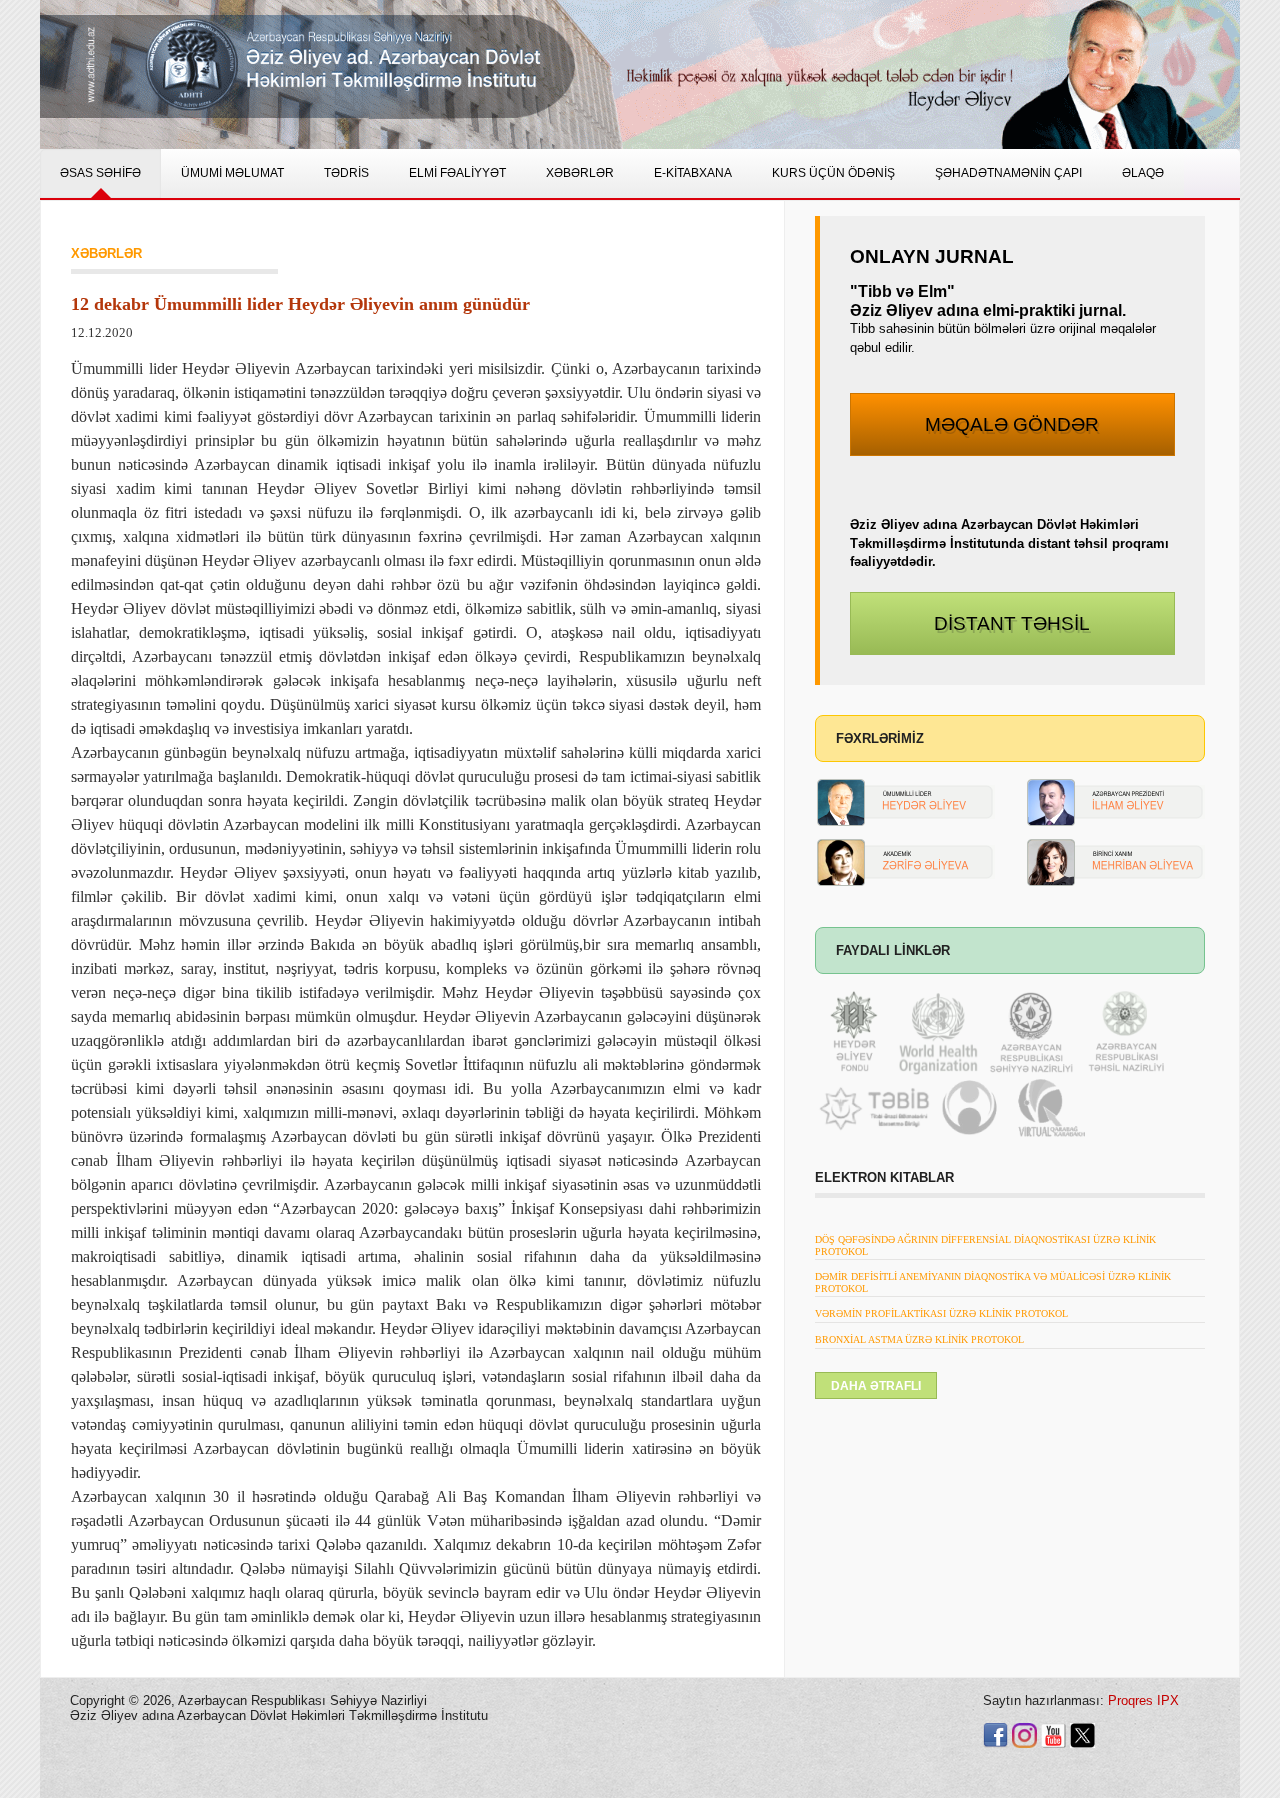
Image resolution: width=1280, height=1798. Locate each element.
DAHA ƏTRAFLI (876, 1386)
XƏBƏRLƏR (106, 253)
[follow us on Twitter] (1082, 1734)
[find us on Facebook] (995, 1734)
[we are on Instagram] (1024, 1734)
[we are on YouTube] (1053, 1734)
